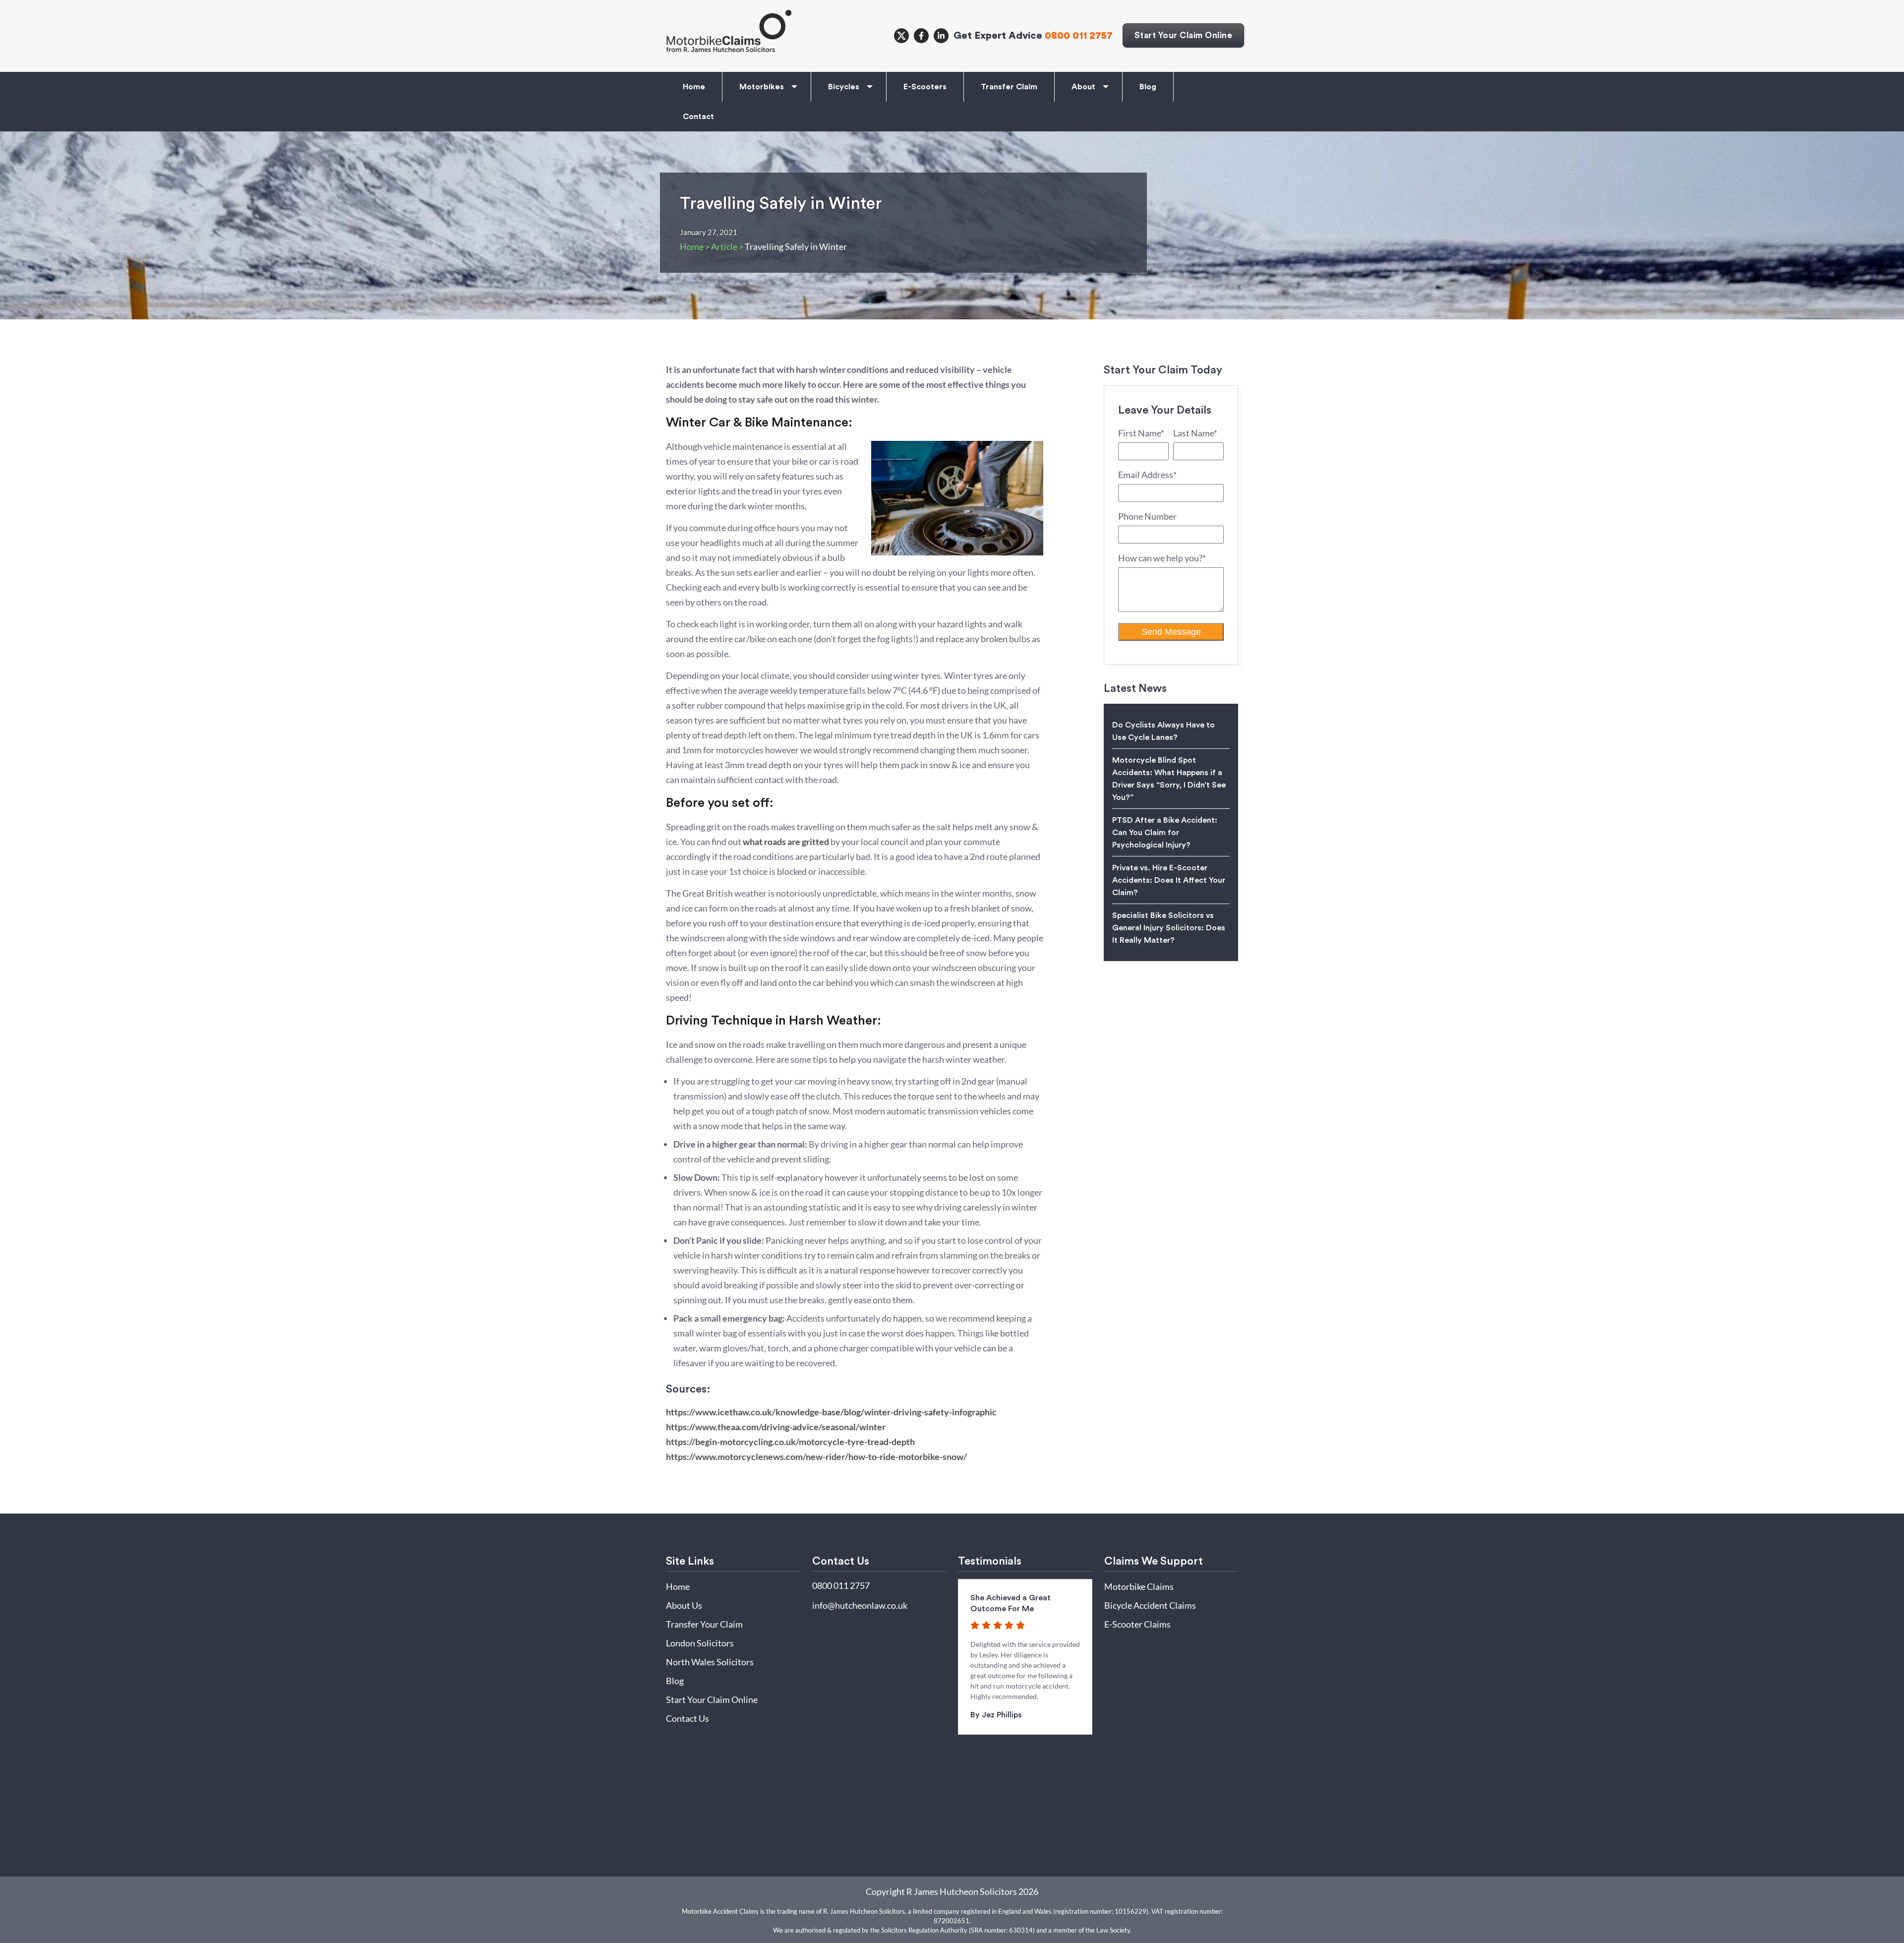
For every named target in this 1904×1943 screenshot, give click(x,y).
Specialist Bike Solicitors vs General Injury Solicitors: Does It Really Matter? (1169, 928)
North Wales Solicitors (710, 1662)
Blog (1148, 87)
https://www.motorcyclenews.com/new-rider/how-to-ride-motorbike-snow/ (816, 1457)
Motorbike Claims (1139, 1586)
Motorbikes (762, 87)
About (1083, 87)
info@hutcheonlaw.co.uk (860, 1605)
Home (694, 87)
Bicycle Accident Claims (1150, 1605)
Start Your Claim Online (1184, 35)
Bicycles (844, 87)
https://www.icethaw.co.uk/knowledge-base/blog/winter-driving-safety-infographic (831, 1412)
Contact (698, 117)
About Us (684, 1605)
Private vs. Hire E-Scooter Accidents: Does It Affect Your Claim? (1169, 880)
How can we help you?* (1162, 558)
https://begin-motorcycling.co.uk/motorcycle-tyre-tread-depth (790, 1442)
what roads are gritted (786, 842)
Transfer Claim (1009, 87)
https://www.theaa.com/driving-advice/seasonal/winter (776, 1427)
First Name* (1141, 433)
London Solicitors (700, 1643)
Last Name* (1195, 433)
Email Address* (1147, 475)
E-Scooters (925, 87)
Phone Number (1147, 516)
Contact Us (687, 1718)
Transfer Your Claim (704, 1624)
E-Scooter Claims (1137, 1624)
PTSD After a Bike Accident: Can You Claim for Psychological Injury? (1165, 833)
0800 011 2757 (1079, 35)
